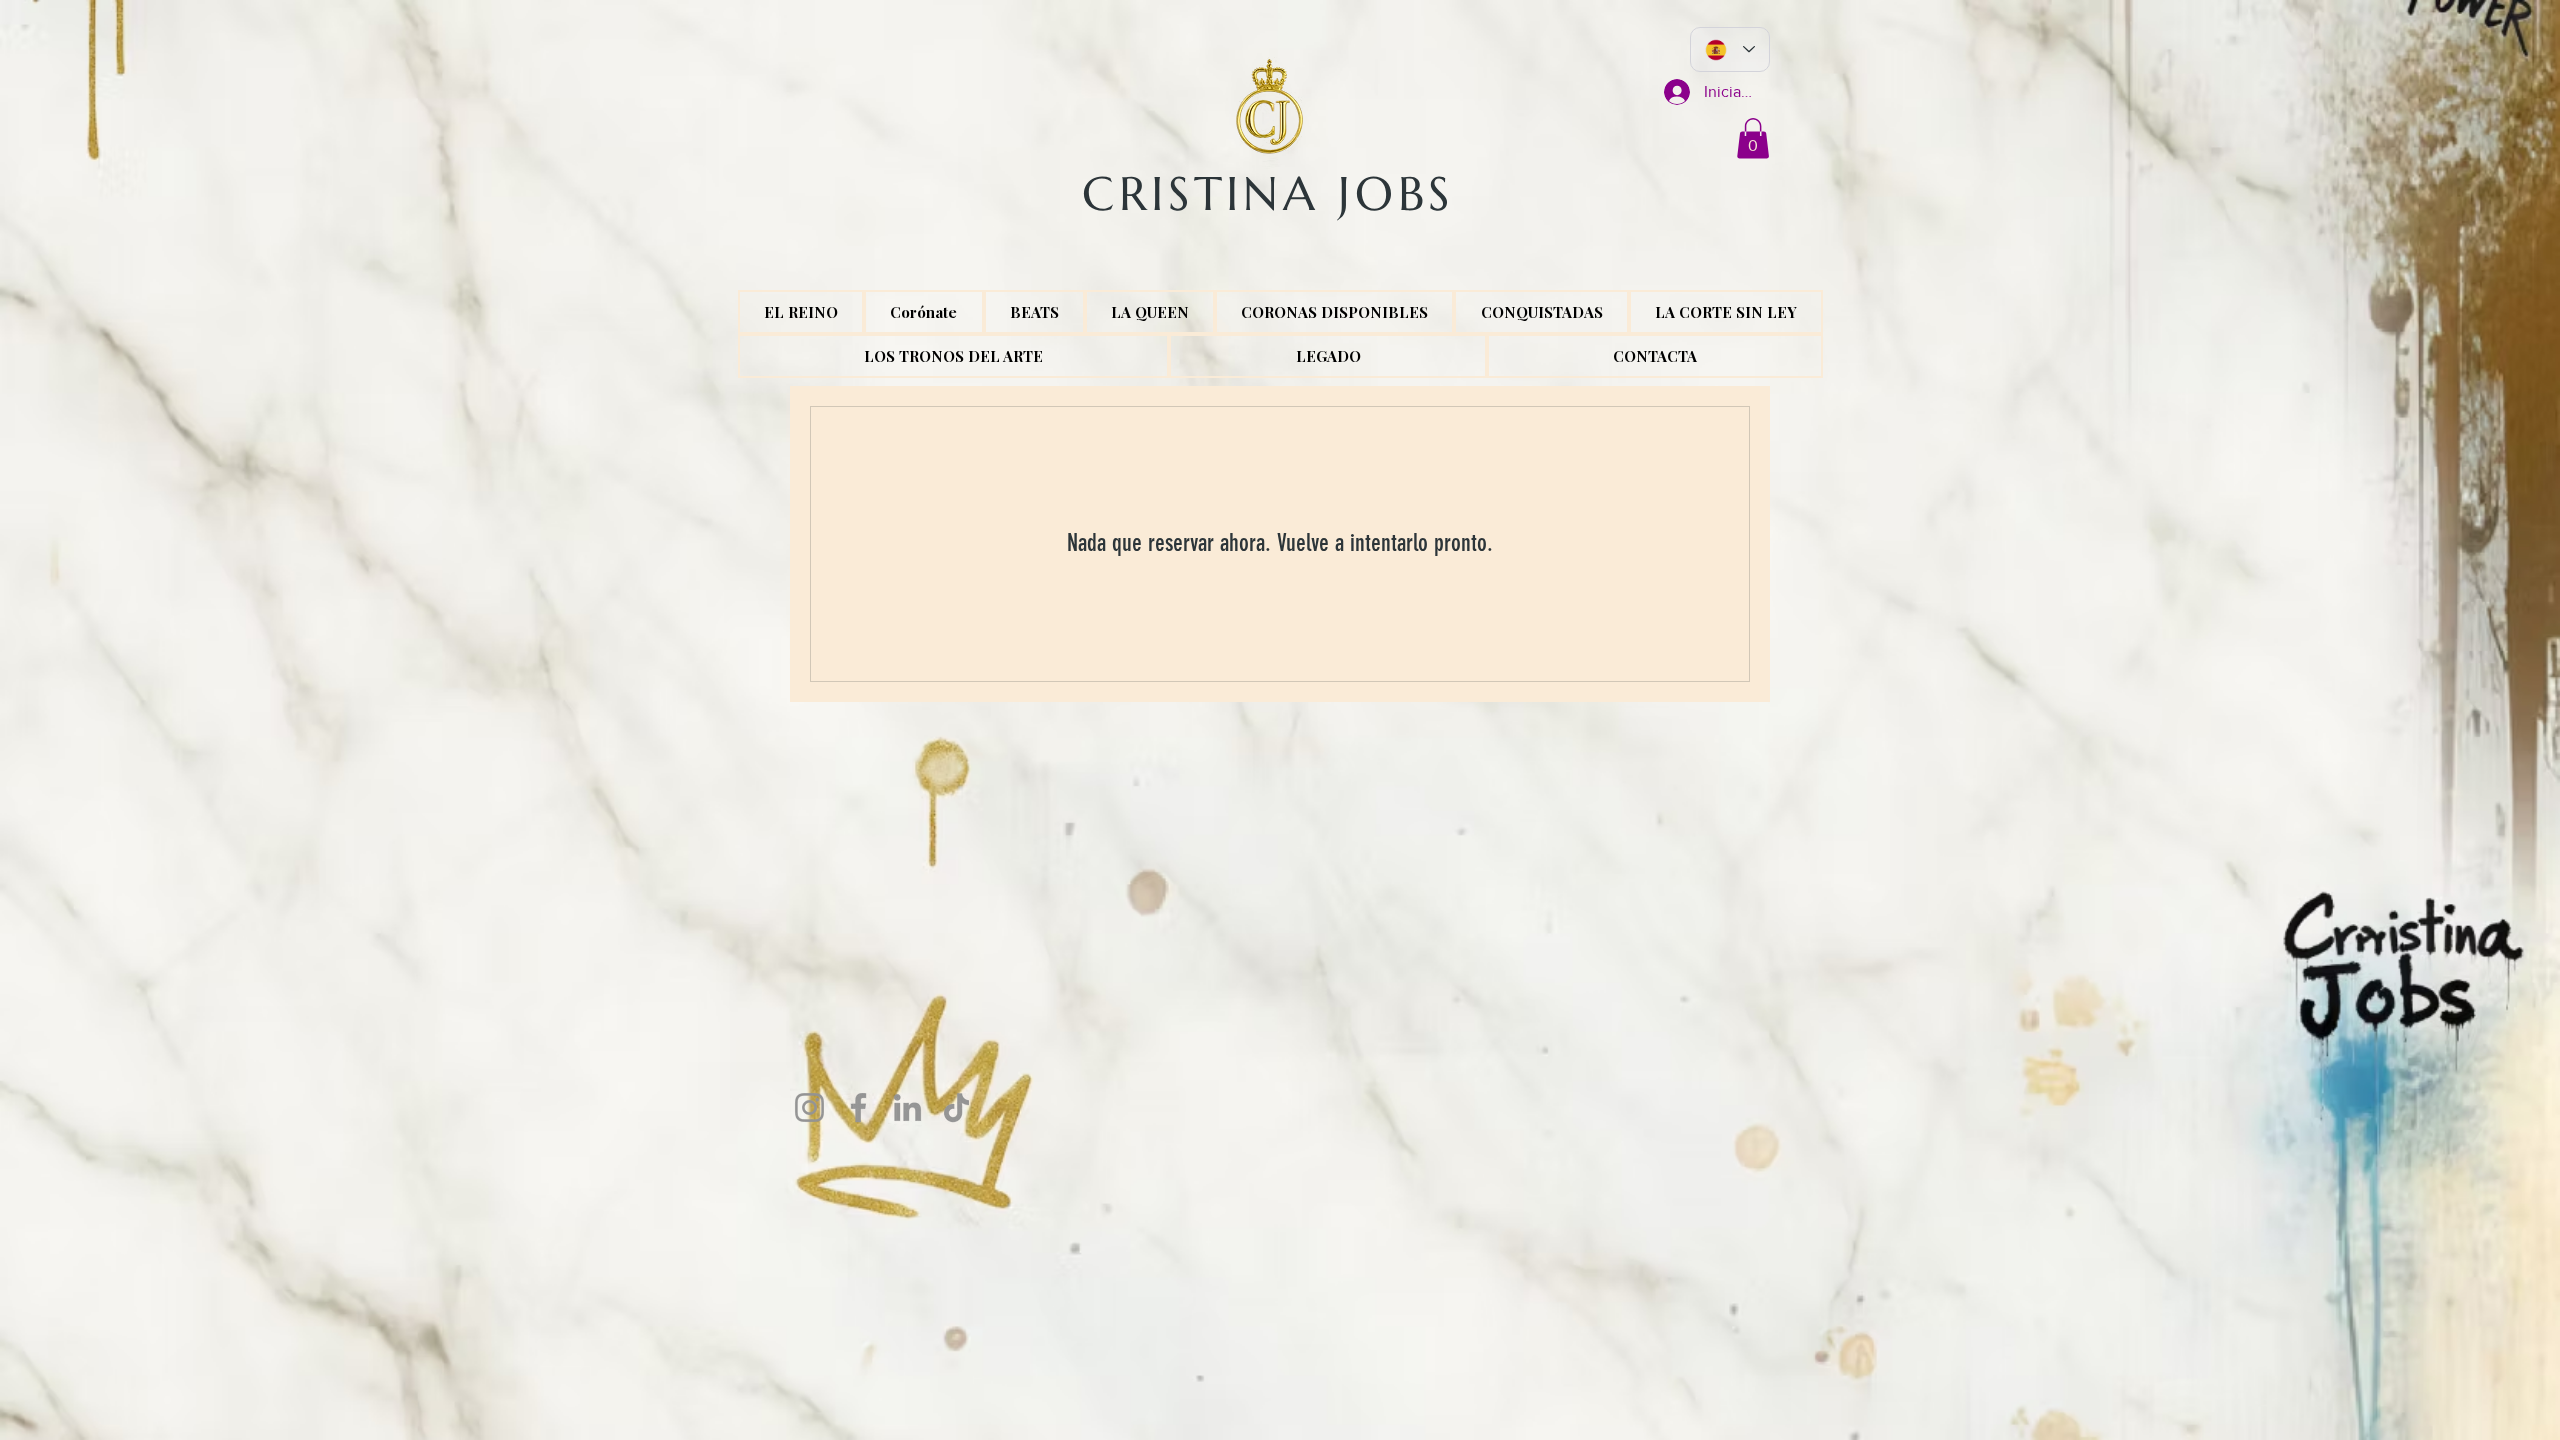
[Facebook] (858, 1107)
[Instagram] (809, 1107)
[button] (1753, 138)
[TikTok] (956, 1107)
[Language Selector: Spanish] (1730, 49)
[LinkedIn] (907, 1107)
